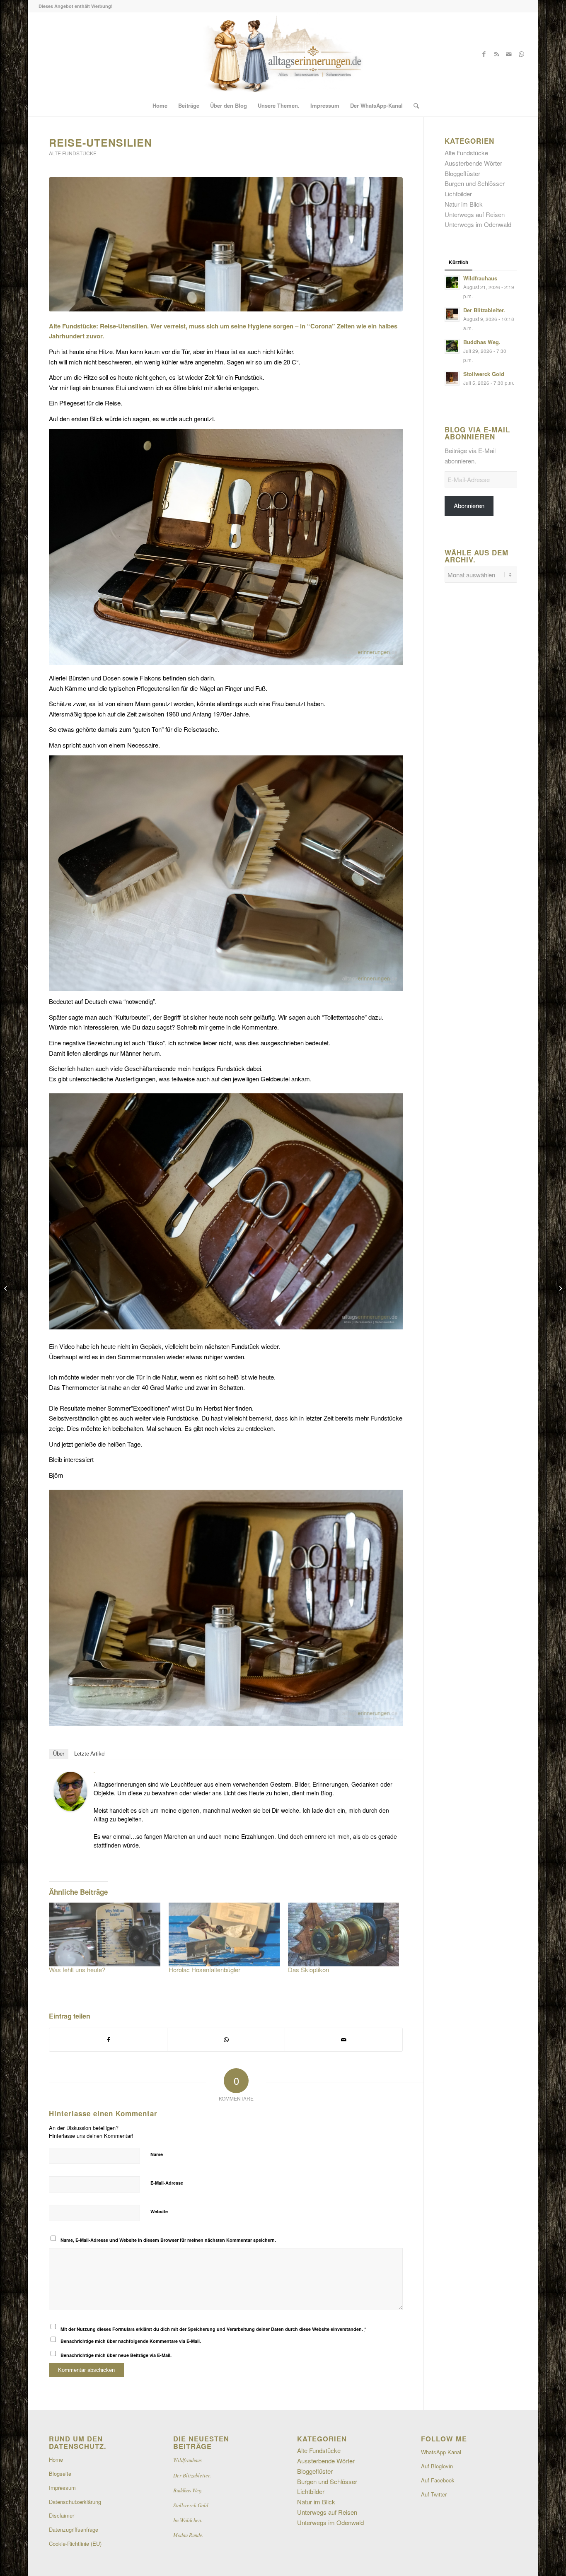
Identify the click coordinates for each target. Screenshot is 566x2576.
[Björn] (70, 1808)
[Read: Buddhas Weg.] (452, 346)
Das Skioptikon (308, 1969)
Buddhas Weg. (482, 342)
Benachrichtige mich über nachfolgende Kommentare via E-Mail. (131, 2341)
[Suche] (414, 106)
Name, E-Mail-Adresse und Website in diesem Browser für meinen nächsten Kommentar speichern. (168, 2240)
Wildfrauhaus (480, 278)
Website (159, 2211)
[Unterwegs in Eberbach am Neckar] (6, 1288)
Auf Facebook (438, 2480)
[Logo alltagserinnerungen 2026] (283, 54)
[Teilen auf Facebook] (108, 2040)
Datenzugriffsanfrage (74, 2529)
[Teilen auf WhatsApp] (226, 2040)
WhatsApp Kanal (441, 2452)
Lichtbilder (458, 194)
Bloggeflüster (462, 173)
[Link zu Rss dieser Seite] (496, 54)
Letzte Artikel (90, 1754)
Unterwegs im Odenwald (478, 224)
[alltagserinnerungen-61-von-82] (226, 244)
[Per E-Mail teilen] (344, 2040)
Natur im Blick (464, 204)
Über (59, 1754)
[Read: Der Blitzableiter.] (452, 314)
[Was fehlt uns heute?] (104, 1934)
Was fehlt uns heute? (77, 1969)
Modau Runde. (188, 2535)
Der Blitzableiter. (484, 310)
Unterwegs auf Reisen (475, 214)
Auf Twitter (434, 2494)
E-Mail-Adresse (167, 2183)
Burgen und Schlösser (475, 183)
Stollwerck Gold (484, 374)
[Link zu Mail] (509, 54)
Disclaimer (62, 2515)
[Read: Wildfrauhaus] (452, 282)
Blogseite (60, 2473)
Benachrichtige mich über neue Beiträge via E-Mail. (116, 2355)
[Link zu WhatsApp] (521, 54)
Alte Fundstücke (73, 153)
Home (56, 2459)
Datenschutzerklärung (75, 2502)
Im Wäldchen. (188, 2520)
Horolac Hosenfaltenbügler (204, 1969)
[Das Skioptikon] (343, 1934)
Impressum (62, 2488)
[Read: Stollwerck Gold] (452, 378)
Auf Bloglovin (437, 2466)
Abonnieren (469, 505)
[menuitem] (160, 106)
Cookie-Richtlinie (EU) (75, 2543)
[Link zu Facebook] (484, 54)
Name (157, 2154)
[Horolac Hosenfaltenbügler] (224, 1934)
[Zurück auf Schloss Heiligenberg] (560, 1288)
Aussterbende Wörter (473, 163)
